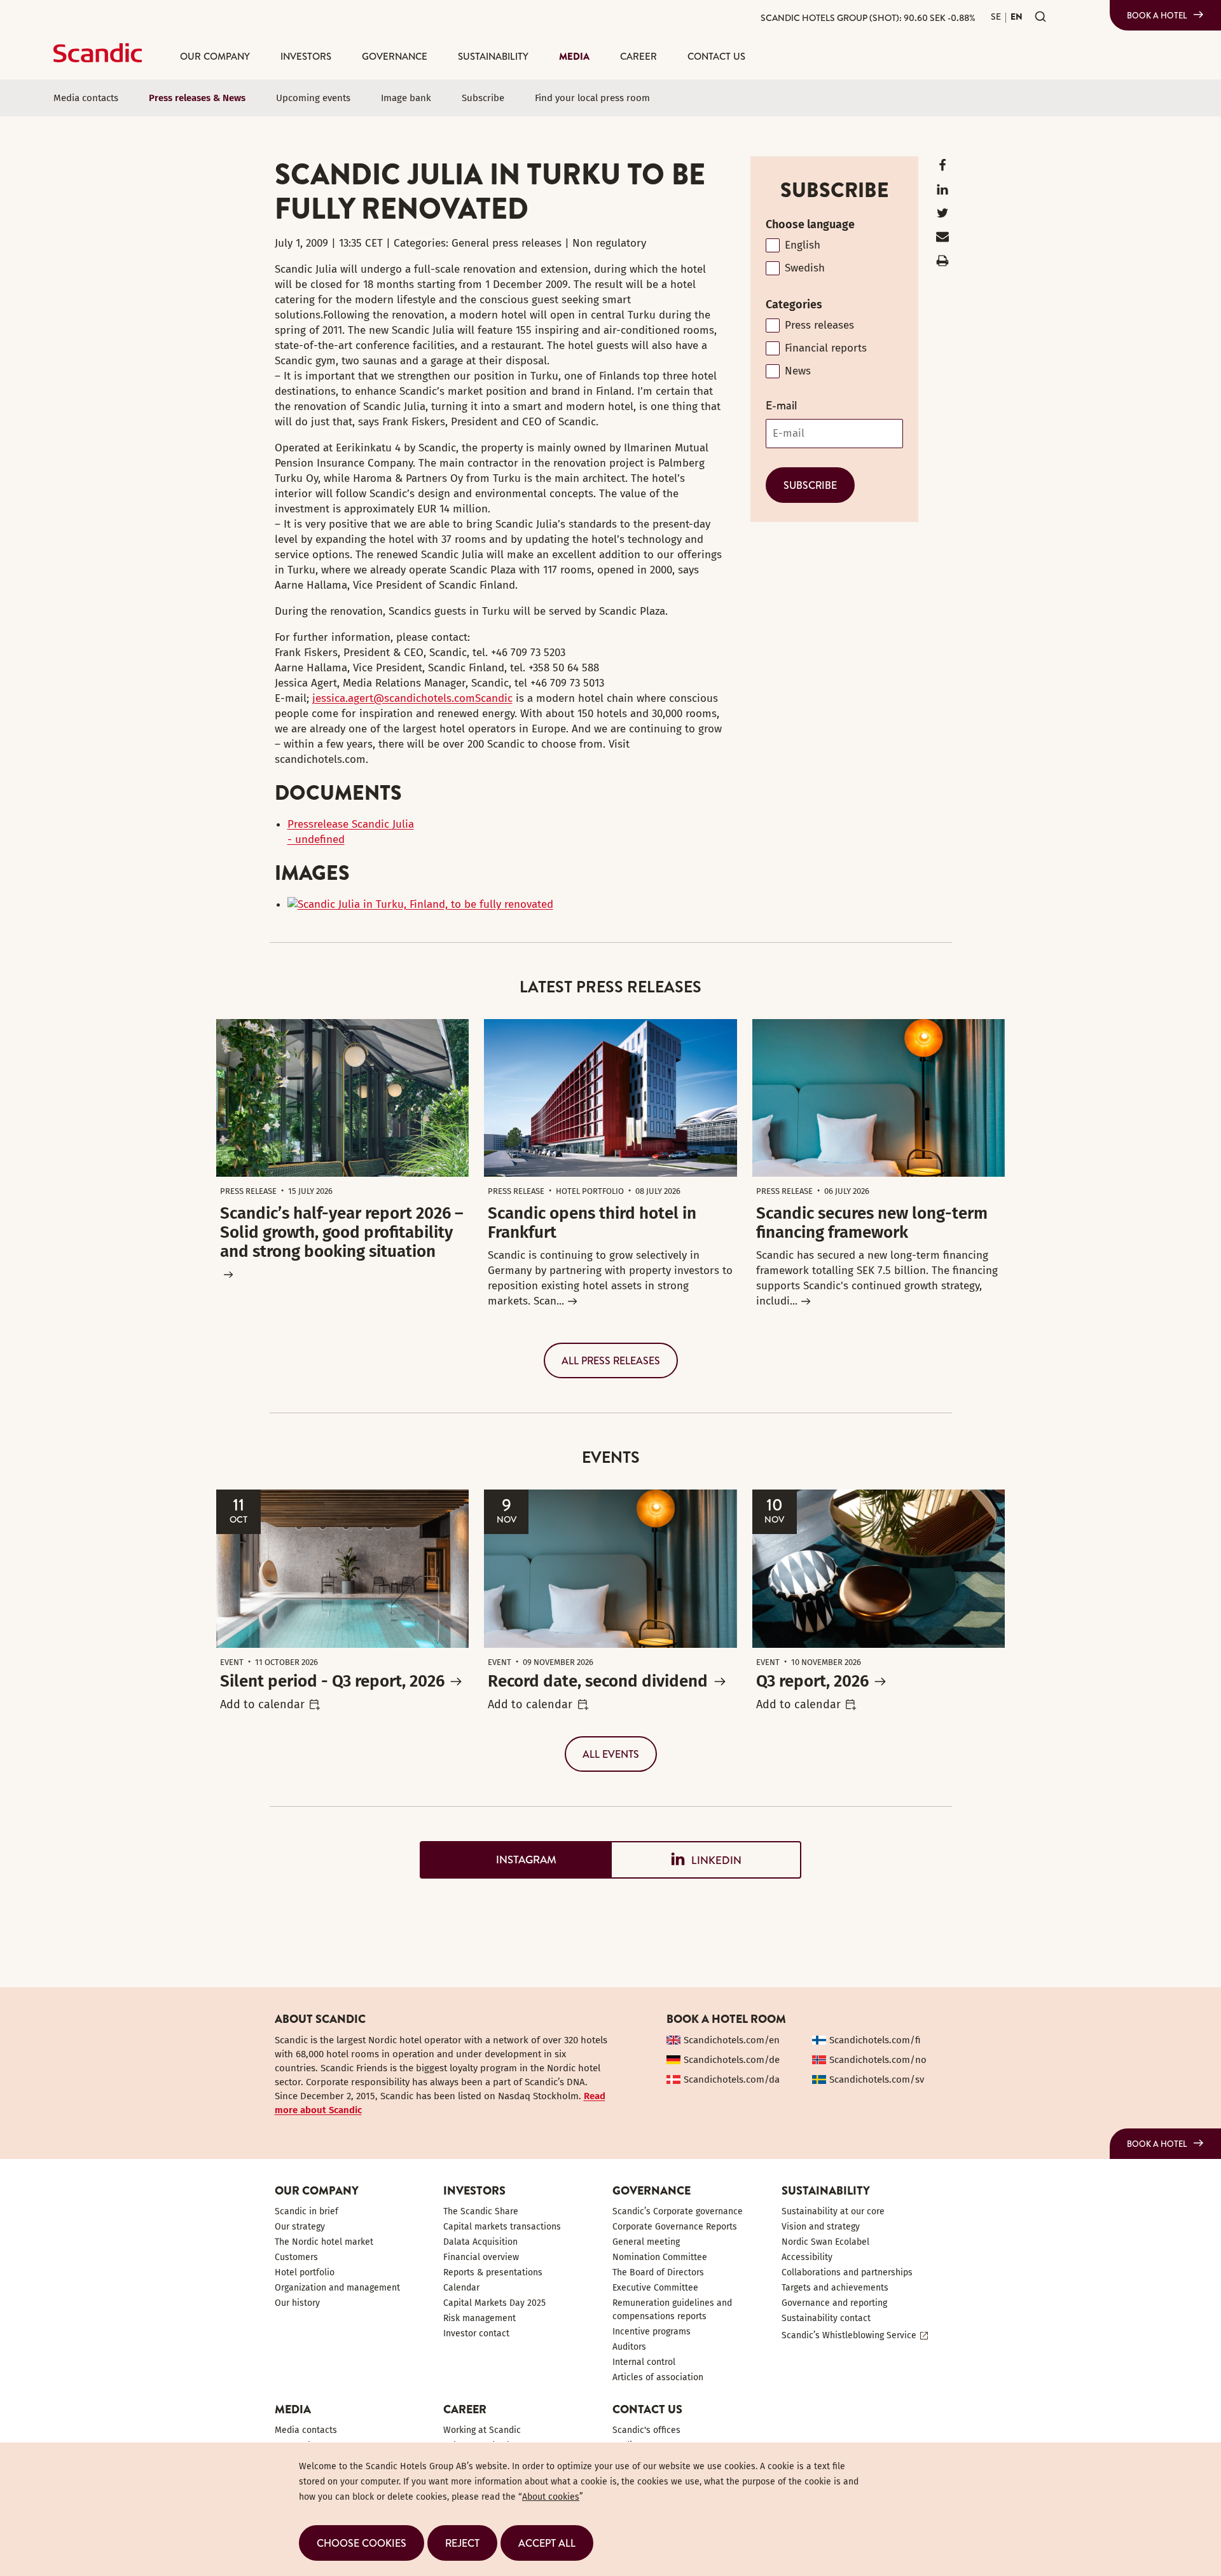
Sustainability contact (826, 2318)
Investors (306, 56)
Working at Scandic (482, 2430)
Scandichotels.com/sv (877, 2079)
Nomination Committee (660, 2257)
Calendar (461, 2288)
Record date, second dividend (598, 1681)
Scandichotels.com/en (732, 2040)
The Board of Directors (658, 2272)
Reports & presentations (493, 2272)
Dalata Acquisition (480, 2242)
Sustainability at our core (833, 2211)
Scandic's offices (646, 2430)
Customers (296, 2257)
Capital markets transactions (502, 2227)
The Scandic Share (481, 2211)
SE (996, 17)
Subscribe (483, 98)
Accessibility (807, 2257)
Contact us (716, 56)
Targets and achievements (835, 2288)
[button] (362, 2543)
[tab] (515, 1860)
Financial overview (481, 2257)
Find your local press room (592, 98)
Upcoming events (313, 98)
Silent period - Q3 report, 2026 (332, 1681)
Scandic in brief (307, 2211)
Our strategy (300, 2227)
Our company (215, 56)
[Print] (942, 264)
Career (638, 56)
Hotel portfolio (305, 2272)
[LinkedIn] (942, 192)
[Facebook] (942, 168)
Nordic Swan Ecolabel (825, 2242)
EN (1017, 17)
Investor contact (476, 2333)
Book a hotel (1157, 15)
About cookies (551, 2497)
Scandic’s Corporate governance (678, 2211)
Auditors (629, 2347)
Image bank (406, 98)
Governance (395, 56)
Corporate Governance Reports (675, 2227)
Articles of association (658, 2377)
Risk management (479, 2318)
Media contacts (86, 98)
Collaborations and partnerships (847, 2272)
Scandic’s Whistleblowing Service (849, 2335)
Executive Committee (655, 2288)
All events (611, 1754)
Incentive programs (652, 2332)
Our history (297, 2303)
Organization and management (337, 2288)
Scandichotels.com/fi (875, 2040)
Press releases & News (197, 98)
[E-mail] (942, 239)
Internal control (644, 2362)
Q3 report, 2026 (812, 1681)
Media (574, 56)
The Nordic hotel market (324, 2242)
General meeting (646, 2242)
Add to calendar (262, 1704)
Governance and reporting (834, 2303)
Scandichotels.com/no (878, 2060)
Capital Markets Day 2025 (494, 2303)
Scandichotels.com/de (732, 2060)
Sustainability (493, 56)
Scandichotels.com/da (732, 2079)
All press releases (611, 1360)
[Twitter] (942, 216)
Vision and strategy (821, 2227)
